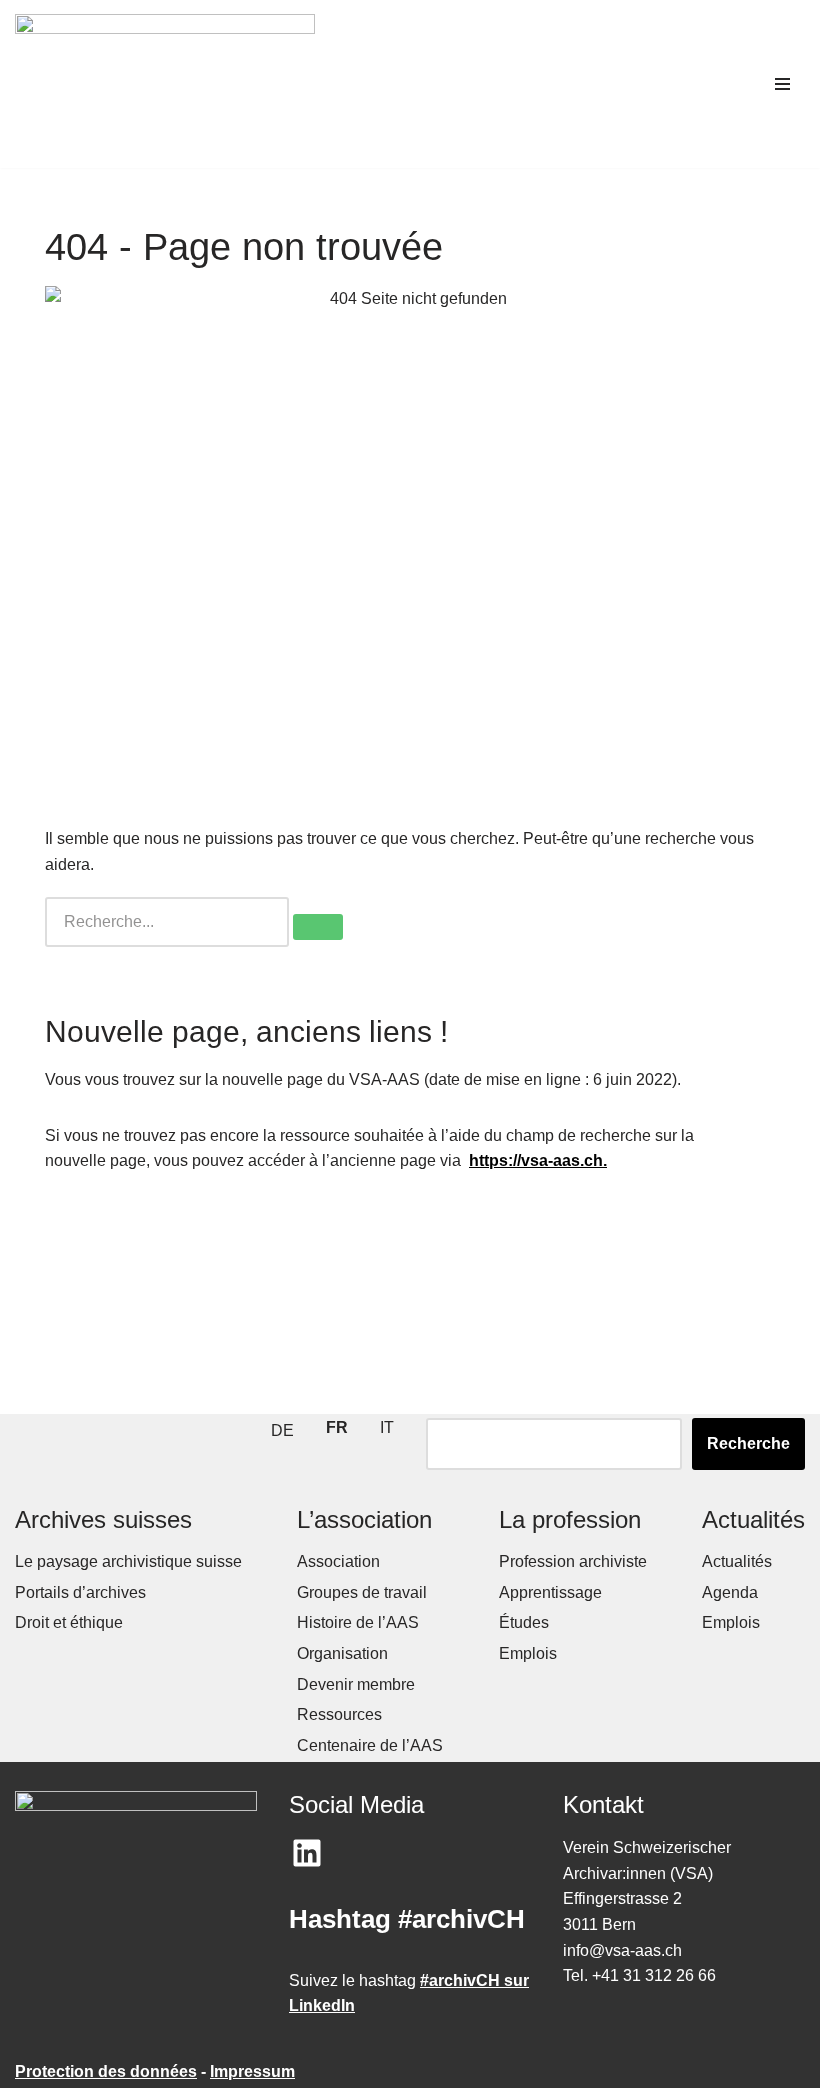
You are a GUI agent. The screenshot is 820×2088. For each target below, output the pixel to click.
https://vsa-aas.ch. (538, 1160)
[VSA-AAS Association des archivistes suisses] (165, 84)
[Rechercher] (318, 927)
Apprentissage (550, 1592)
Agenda (730, 1592)
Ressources (339, 1714)
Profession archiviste (573, 1561)
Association (338, 1561)
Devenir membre (356, 1684)
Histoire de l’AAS (358, 1622)
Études (524, 1622)
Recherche (748, 1443)
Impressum (252, 2071)
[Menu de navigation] (782, 84)
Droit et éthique (69, 1622)
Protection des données (106, 2071)
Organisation (342, 1653)
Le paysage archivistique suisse (128, 1561)
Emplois (528, 1653)
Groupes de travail (362, 1592)
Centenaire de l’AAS (370, 1745)
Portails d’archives (80, 1592)
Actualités (737, 1561)
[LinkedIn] (307, 1853)
